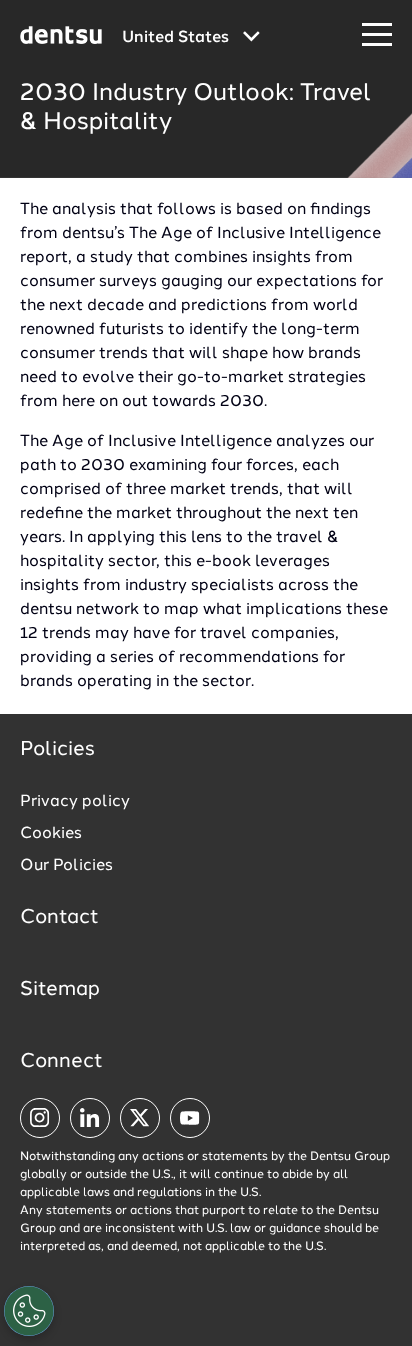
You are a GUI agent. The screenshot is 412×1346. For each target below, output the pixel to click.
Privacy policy (75, 802)
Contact (59, 918)
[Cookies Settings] (29, 1311)
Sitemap (60, 990)
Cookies (51, 834)
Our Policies (66, 866)
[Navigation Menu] (377, 35)
